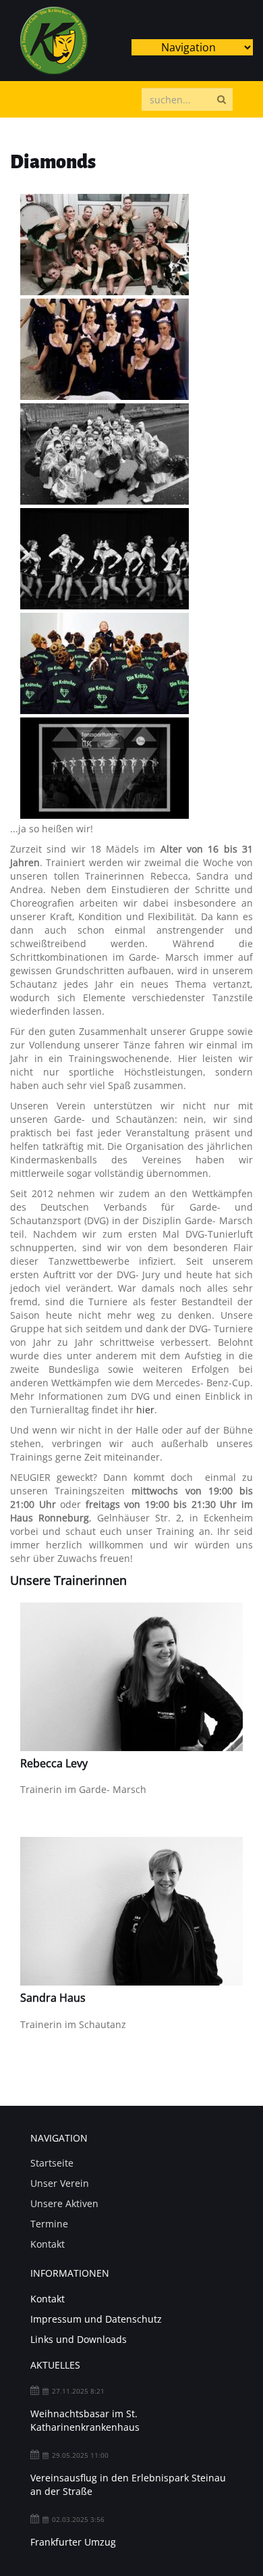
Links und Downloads (79, 2339)
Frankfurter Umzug (73, 2542)
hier (145, 1410)
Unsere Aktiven (64, 2203)
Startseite (52, 2163)
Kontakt (48, 2244)
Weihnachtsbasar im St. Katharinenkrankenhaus (85, 2420)
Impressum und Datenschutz (96, 2319)
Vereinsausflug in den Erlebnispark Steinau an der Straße (128, 2484)
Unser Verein (60, 2183)
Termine (49, 2224)
